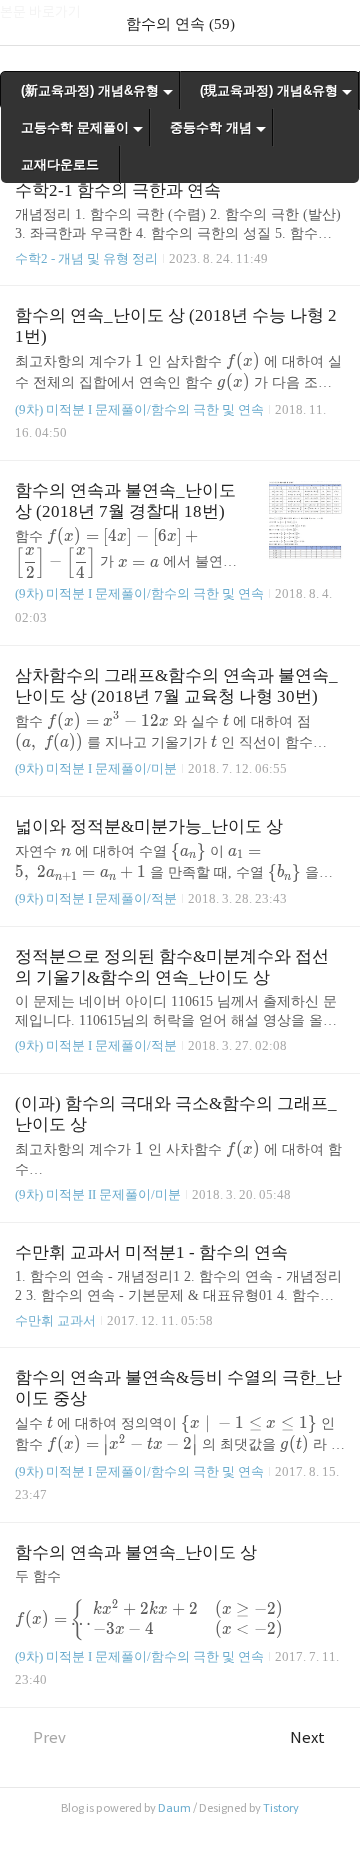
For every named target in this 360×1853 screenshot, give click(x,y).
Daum (174, 1808)
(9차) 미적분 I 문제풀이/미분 (96, 768)
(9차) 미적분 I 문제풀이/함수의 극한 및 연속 (139, 409)
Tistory (281, 1808)
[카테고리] (24, 22)
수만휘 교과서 (55, 1320)
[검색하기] (335, 22)
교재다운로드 (60, 164)
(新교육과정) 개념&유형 (90, 90)
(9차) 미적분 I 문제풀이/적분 (96, 898)
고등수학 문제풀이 (75, 127)
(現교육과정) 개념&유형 (269, 90)
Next (307, 1737)
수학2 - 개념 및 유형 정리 (86, 258)
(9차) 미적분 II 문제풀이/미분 (98, 1194)
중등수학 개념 (211, 127)
